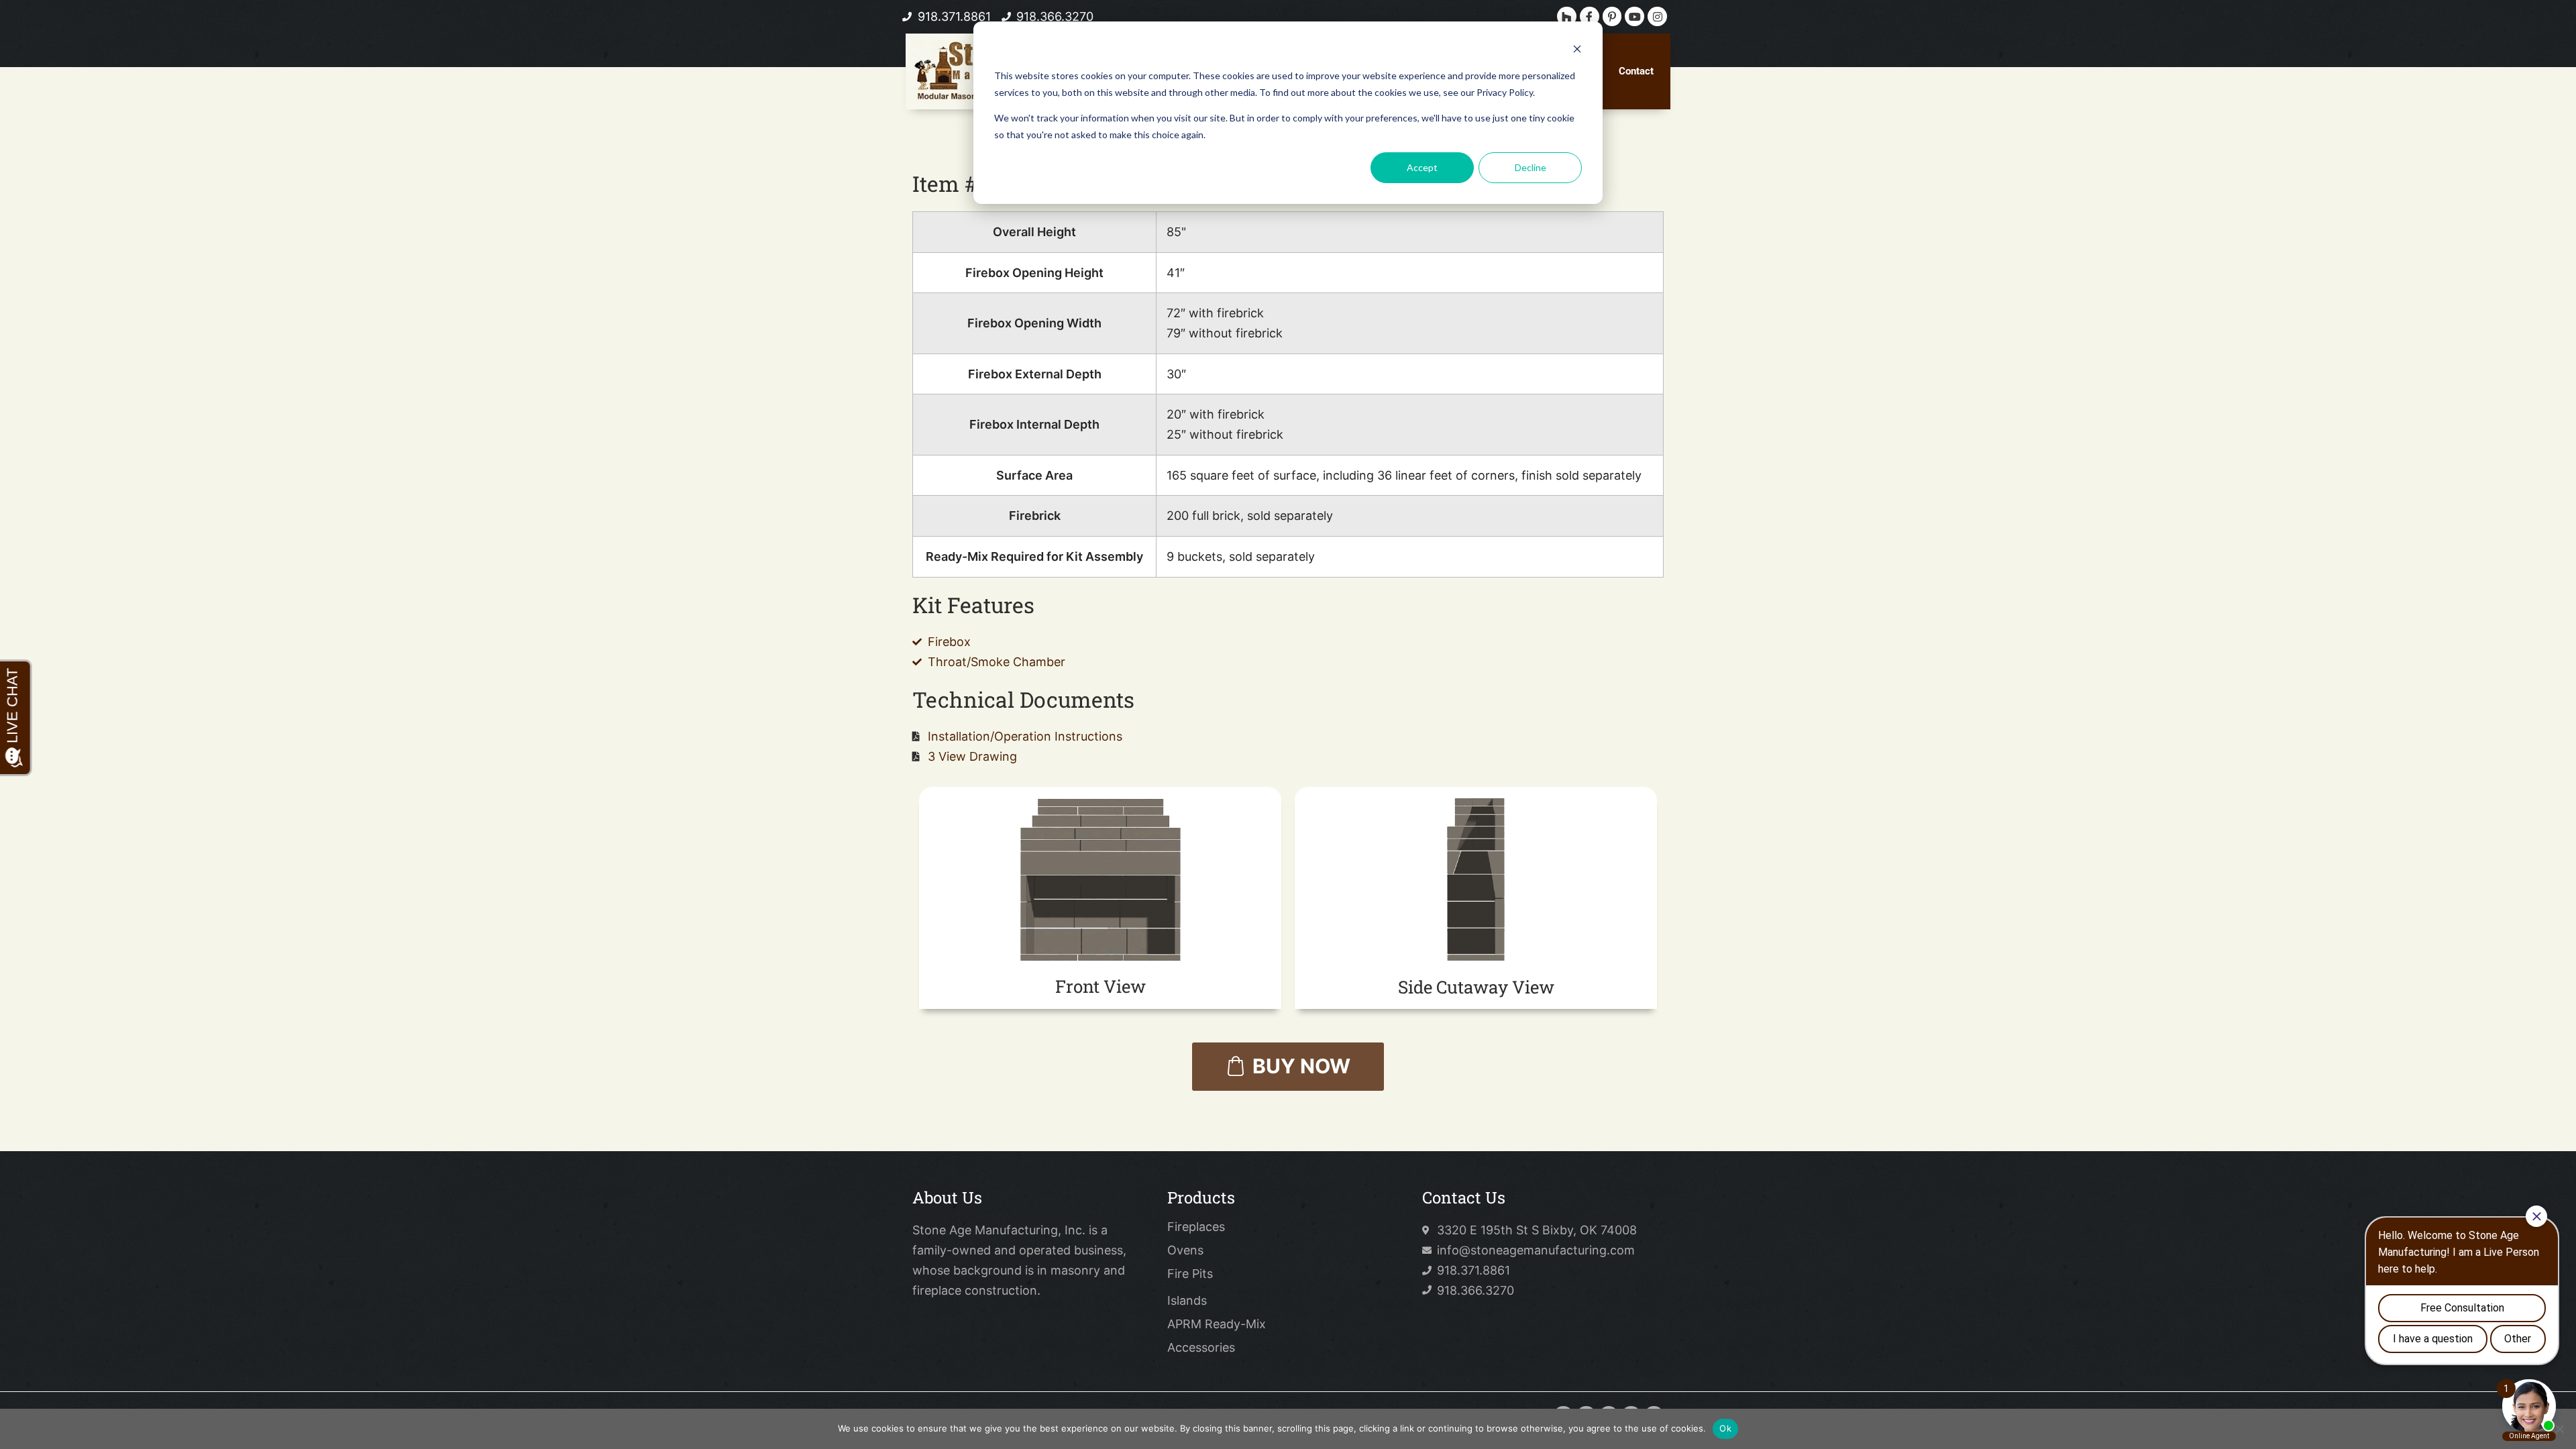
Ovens (1185, 1250)
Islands (1187, 1301)
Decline (1531, 167)
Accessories (1201, 1348)
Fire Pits (1190, 1274)
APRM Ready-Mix (1217, 1324)
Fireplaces (1196, 1227)
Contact (1636, 71)
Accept (1422, 167)
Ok (1725, 1428)
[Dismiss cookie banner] (1577, 51)
